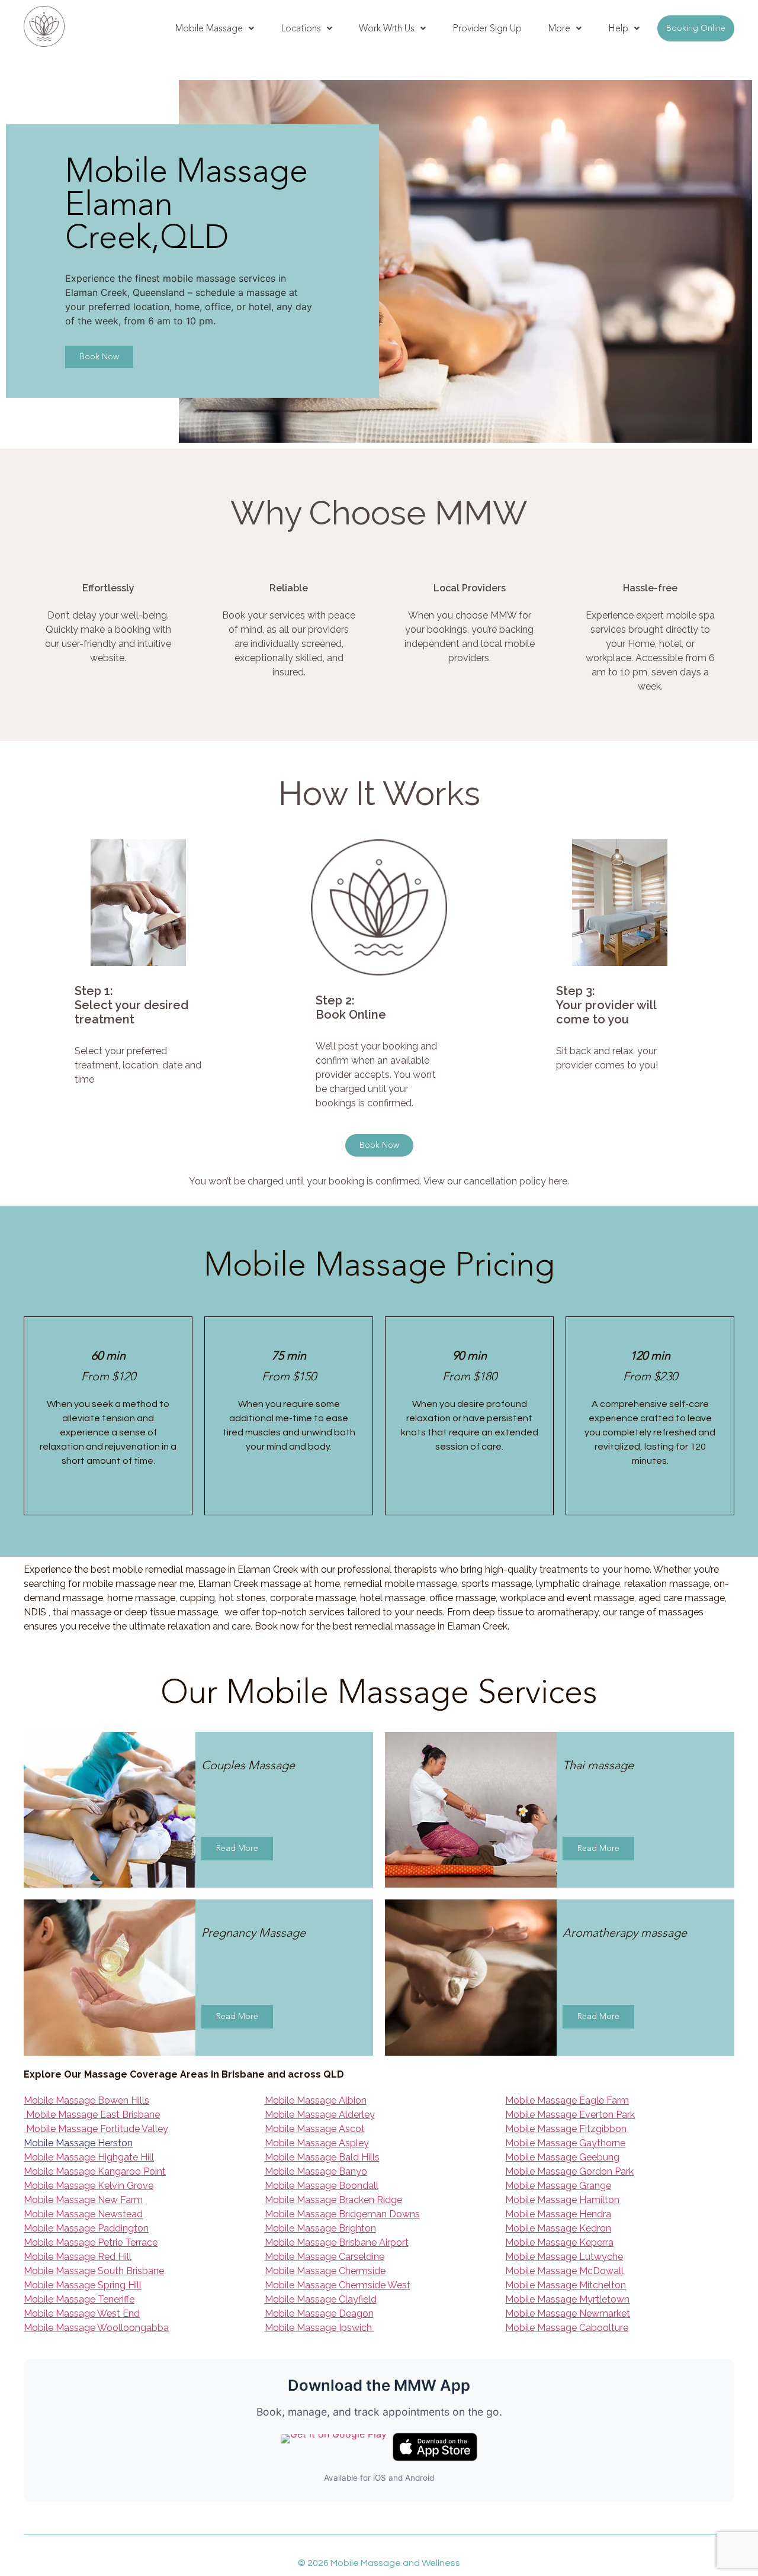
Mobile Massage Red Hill (78, 2257)
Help (618, 28)
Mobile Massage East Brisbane (92, 2115)
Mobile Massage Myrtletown (567, 2299)
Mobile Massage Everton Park (570, 2115)
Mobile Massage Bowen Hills (86, 2100)
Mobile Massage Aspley (317, 2143)
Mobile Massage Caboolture (567, 2328)
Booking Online (696, 28)
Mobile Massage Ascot (315, 2129)
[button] (215, 28)
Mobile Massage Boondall (322, 2186)
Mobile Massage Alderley (320, 2115)
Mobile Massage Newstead (83, 2214)
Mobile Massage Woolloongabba (96, 2328)
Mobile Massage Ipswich (319, 2328)
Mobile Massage (209, 28)
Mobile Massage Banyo (316, 2171)
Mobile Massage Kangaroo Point (95, 2171)
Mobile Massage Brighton (320, 2228)
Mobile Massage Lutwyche (564, 2257)
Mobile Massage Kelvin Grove (89, 2186)
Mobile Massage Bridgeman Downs (342, 2214)
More (559, 28)
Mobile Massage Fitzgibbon (566, 2129)
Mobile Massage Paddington (86, 2228)
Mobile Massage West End (82, 2313)
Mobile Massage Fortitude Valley (96, 2129)
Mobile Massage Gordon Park (569, 2171)
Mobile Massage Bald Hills (322, 2157)
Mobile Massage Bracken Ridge (333, 2200)
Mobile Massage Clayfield (321, 2299)
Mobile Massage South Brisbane (94, 2271)
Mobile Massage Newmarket (568, 2313)
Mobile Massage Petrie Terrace (91, 2242)
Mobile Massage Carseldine (325, 2257)
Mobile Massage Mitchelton (566, 2285)
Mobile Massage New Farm (83, 2200)
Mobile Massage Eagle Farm (567, 2100)
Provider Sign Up (487, 28)
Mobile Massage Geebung (562, 2157)
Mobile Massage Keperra (559, 2242)
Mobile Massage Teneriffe (79, 2299)
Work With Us (387, 28)
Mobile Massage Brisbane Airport (337, 2242)
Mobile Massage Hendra (558, 2214)
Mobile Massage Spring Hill (83, 2285)
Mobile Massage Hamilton (562, 2200)
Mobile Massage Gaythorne (565, 2143)
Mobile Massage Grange (558, 2186)
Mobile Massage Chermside (325, 2271)
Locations (301, 28)
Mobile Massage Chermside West (338, 2285)
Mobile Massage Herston (78, 2143)
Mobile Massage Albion (316, 2100)
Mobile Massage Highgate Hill (89, 2157)
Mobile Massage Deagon (319, 2313)
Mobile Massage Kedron (558, 2228)
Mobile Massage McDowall (564, 2271)
